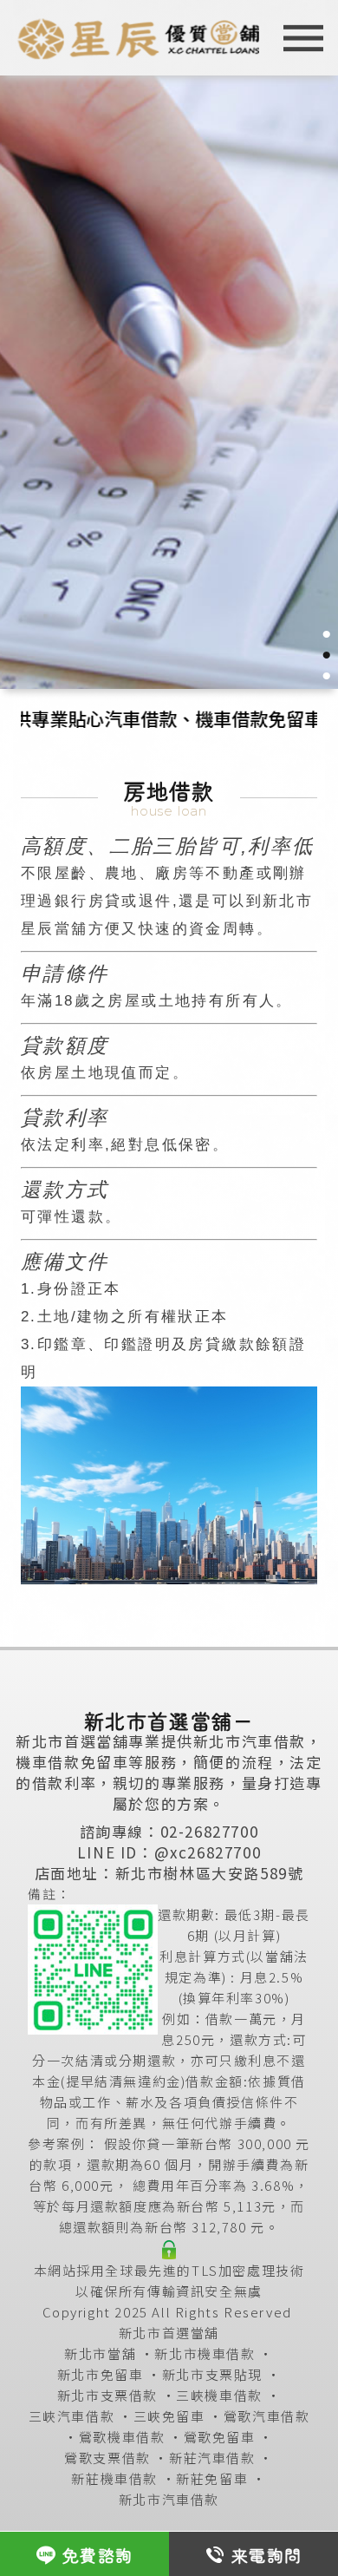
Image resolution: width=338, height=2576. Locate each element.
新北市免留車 (101, 2374)
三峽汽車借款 (72, 2416)
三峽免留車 (169, 2416)
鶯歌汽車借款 (267, 2416)
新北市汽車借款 (169, 2499)
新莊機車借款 (114, 2478)
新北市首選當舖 (169, 2333)
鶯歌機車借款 (122, 2437)
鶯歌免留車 (220, 2437)
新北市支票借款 (107, 2395)
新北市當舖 (100, 2353)
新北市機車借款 (205, 2353)
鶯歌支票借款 (107, 2458)
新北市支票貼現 (212, 2374)
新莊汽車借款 (212, 2458)
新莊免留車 (212, 2478)
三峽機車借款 (219, 2395)
